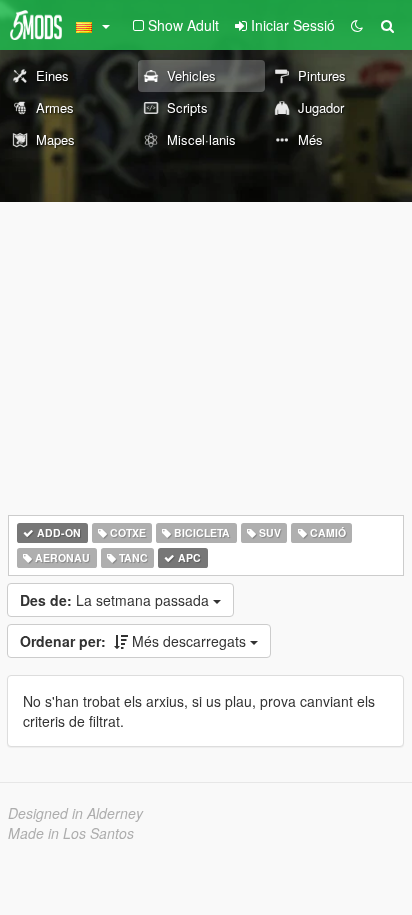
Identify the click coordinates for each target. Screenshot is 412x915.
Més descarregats (135, 641)
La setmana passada (116, 600)
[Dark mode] (357, 25)
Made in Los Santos (71, 833)
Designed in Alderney (75, 813)
